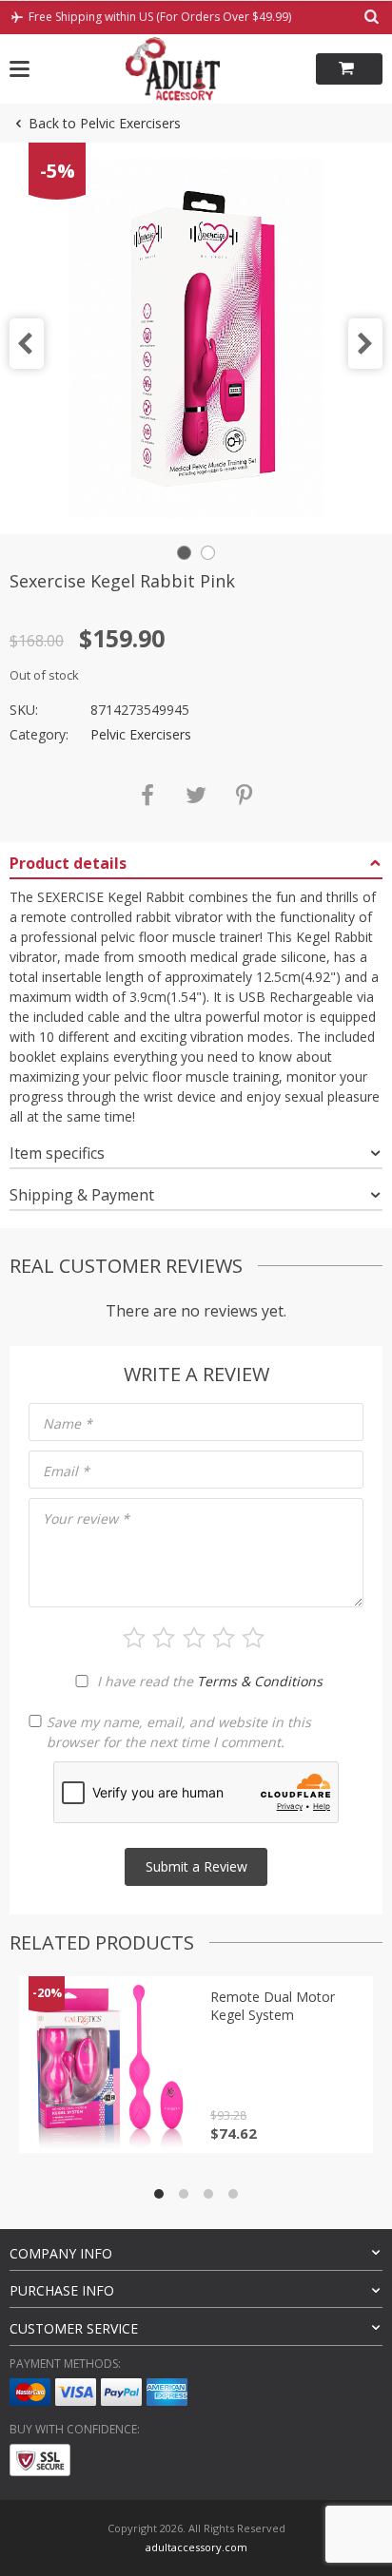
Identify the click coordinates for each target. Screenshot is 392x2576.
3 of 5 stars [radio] (194, 1638)
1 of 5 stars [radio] (134, 1638)
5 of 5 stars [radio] (253, 1638)
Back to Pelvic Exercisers (105, 123)
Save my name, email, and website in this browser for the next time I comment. (179, 1732)
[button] (27, 344)
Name (68, 1423)
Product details (68, 863)
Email (66, 1471)
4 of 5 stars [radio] (224, 1638)
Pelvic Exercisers (141, 734)
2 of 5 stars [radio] (164, 1638)
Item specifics (57, 1153)
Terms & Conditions (260, 1681)
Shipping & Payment (82, 1195)
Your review (86, 1519)
